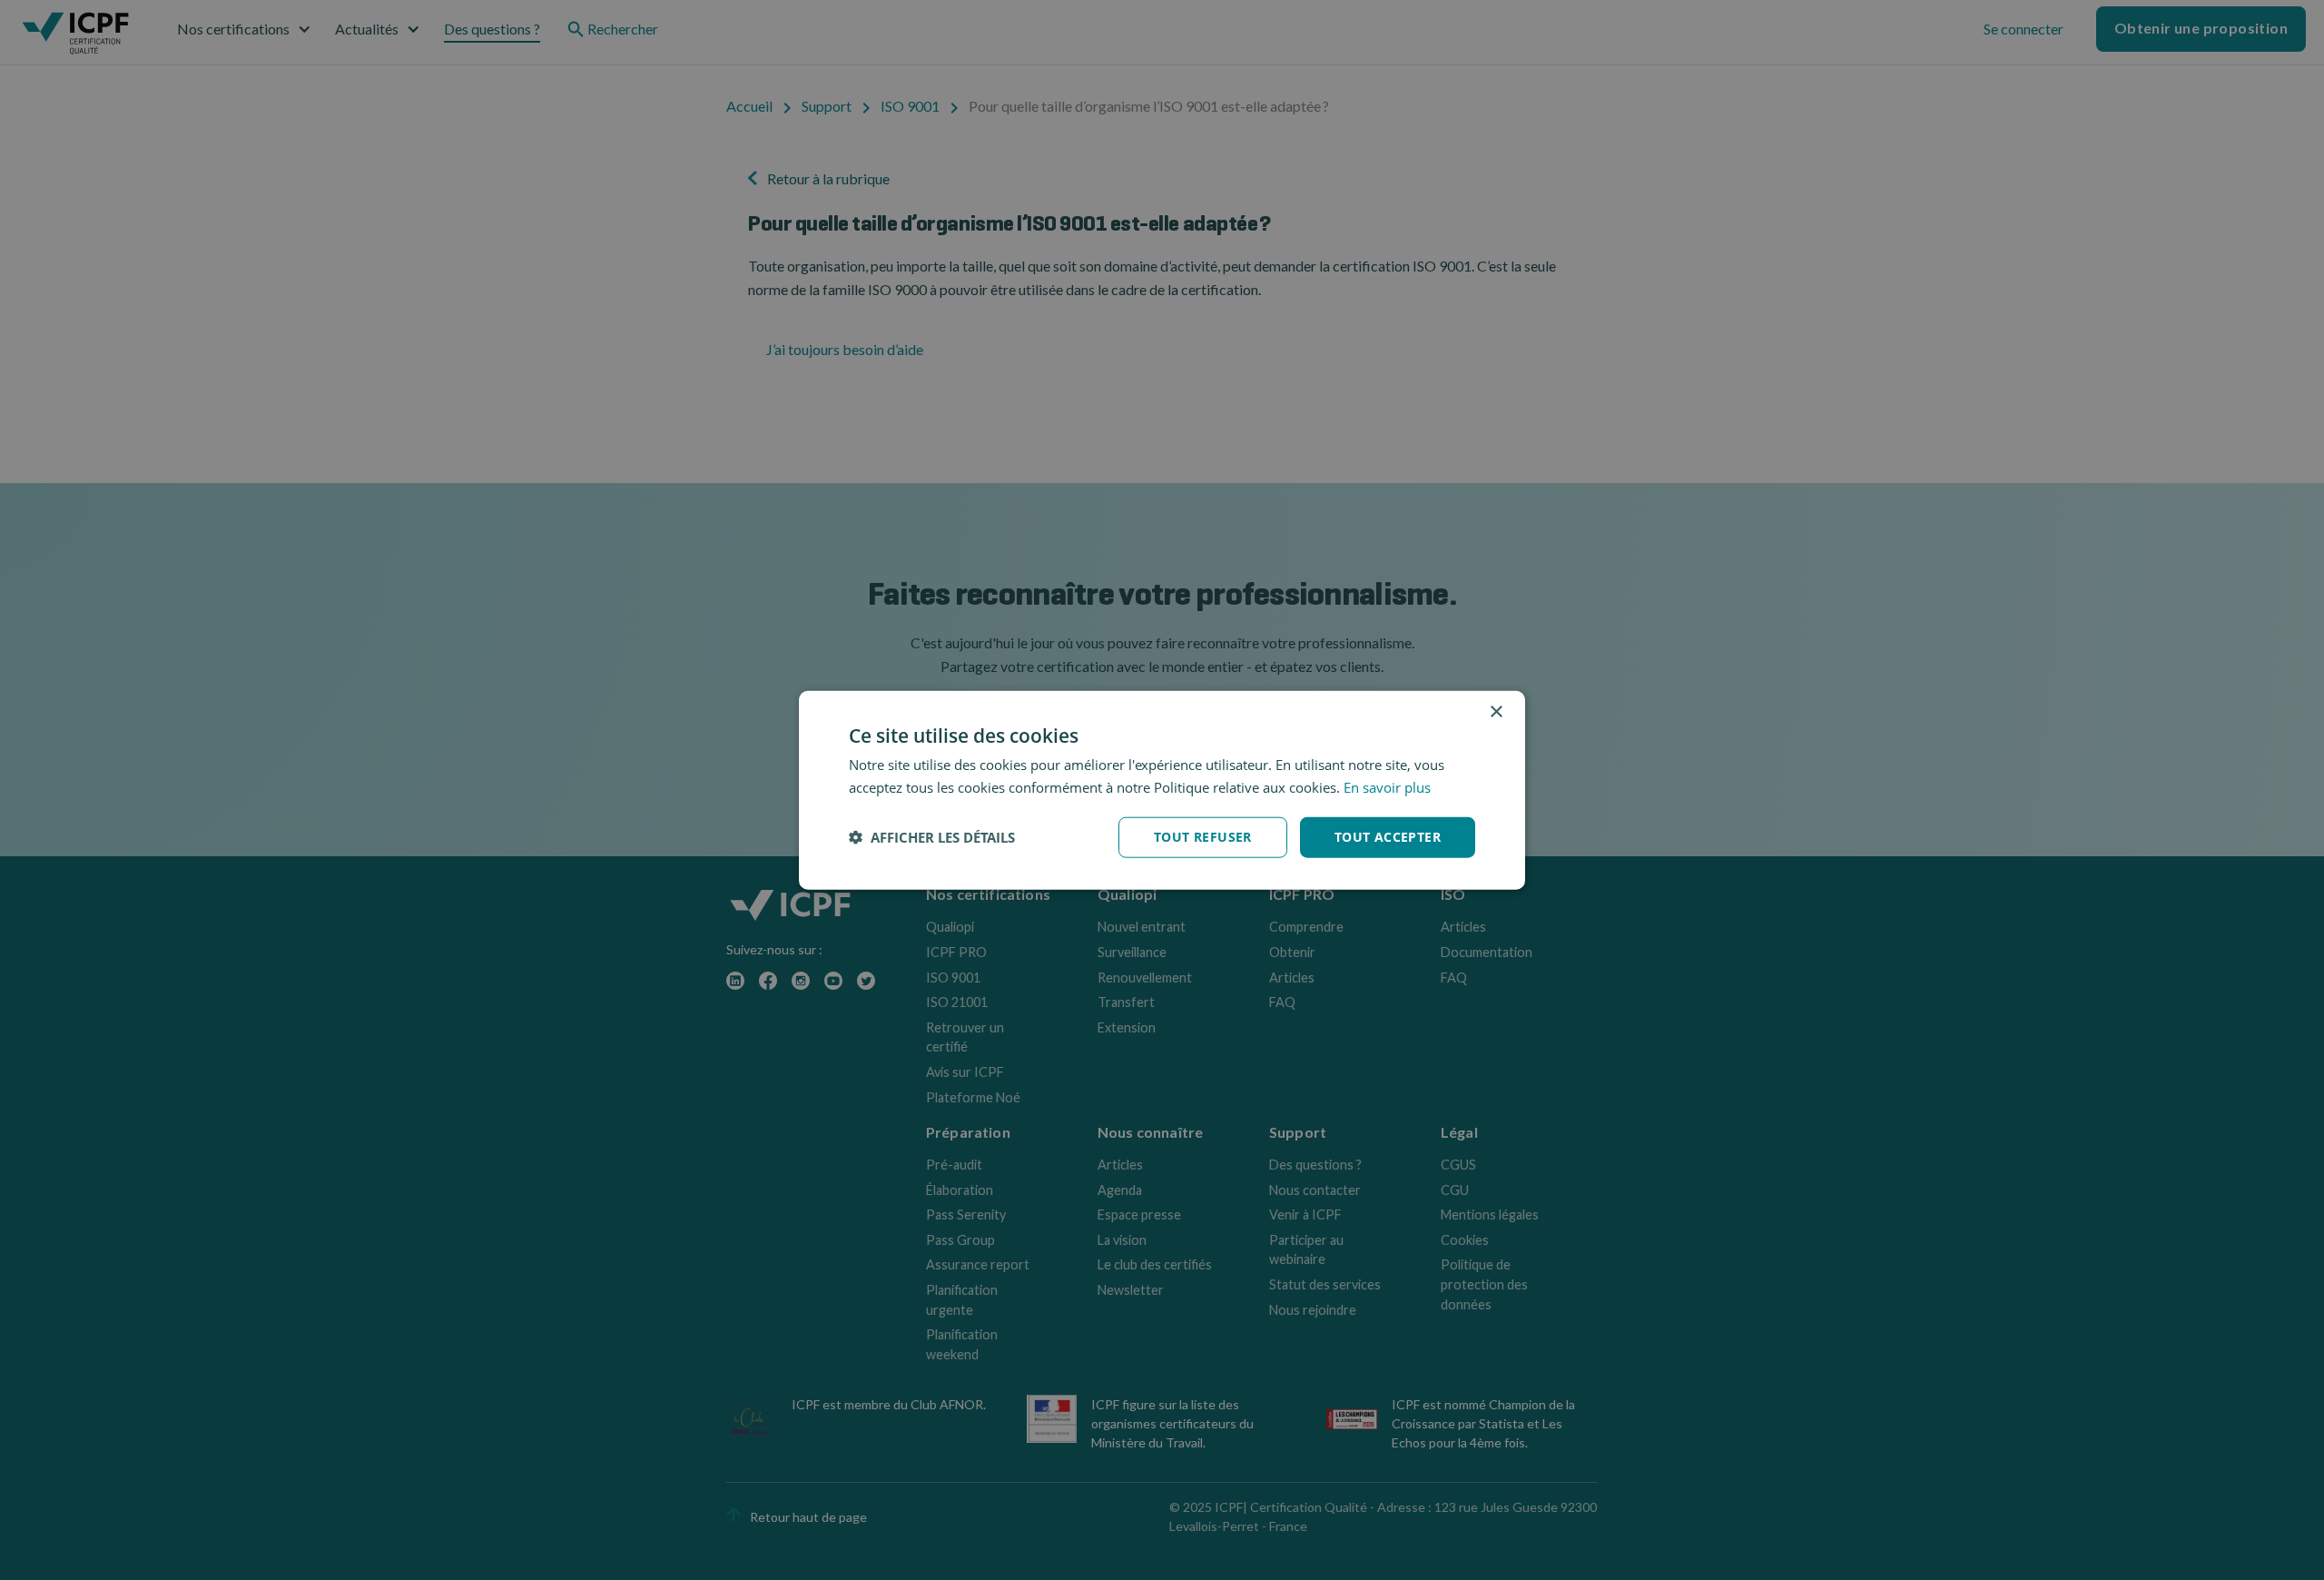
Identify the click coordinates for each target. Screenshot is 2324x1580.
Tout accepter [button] (1388, 837)
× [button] (1496, 712)
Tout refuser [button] (1203, 837)
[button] (932, 837)
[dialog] (1162, 790)
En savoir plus (1387, 787)
